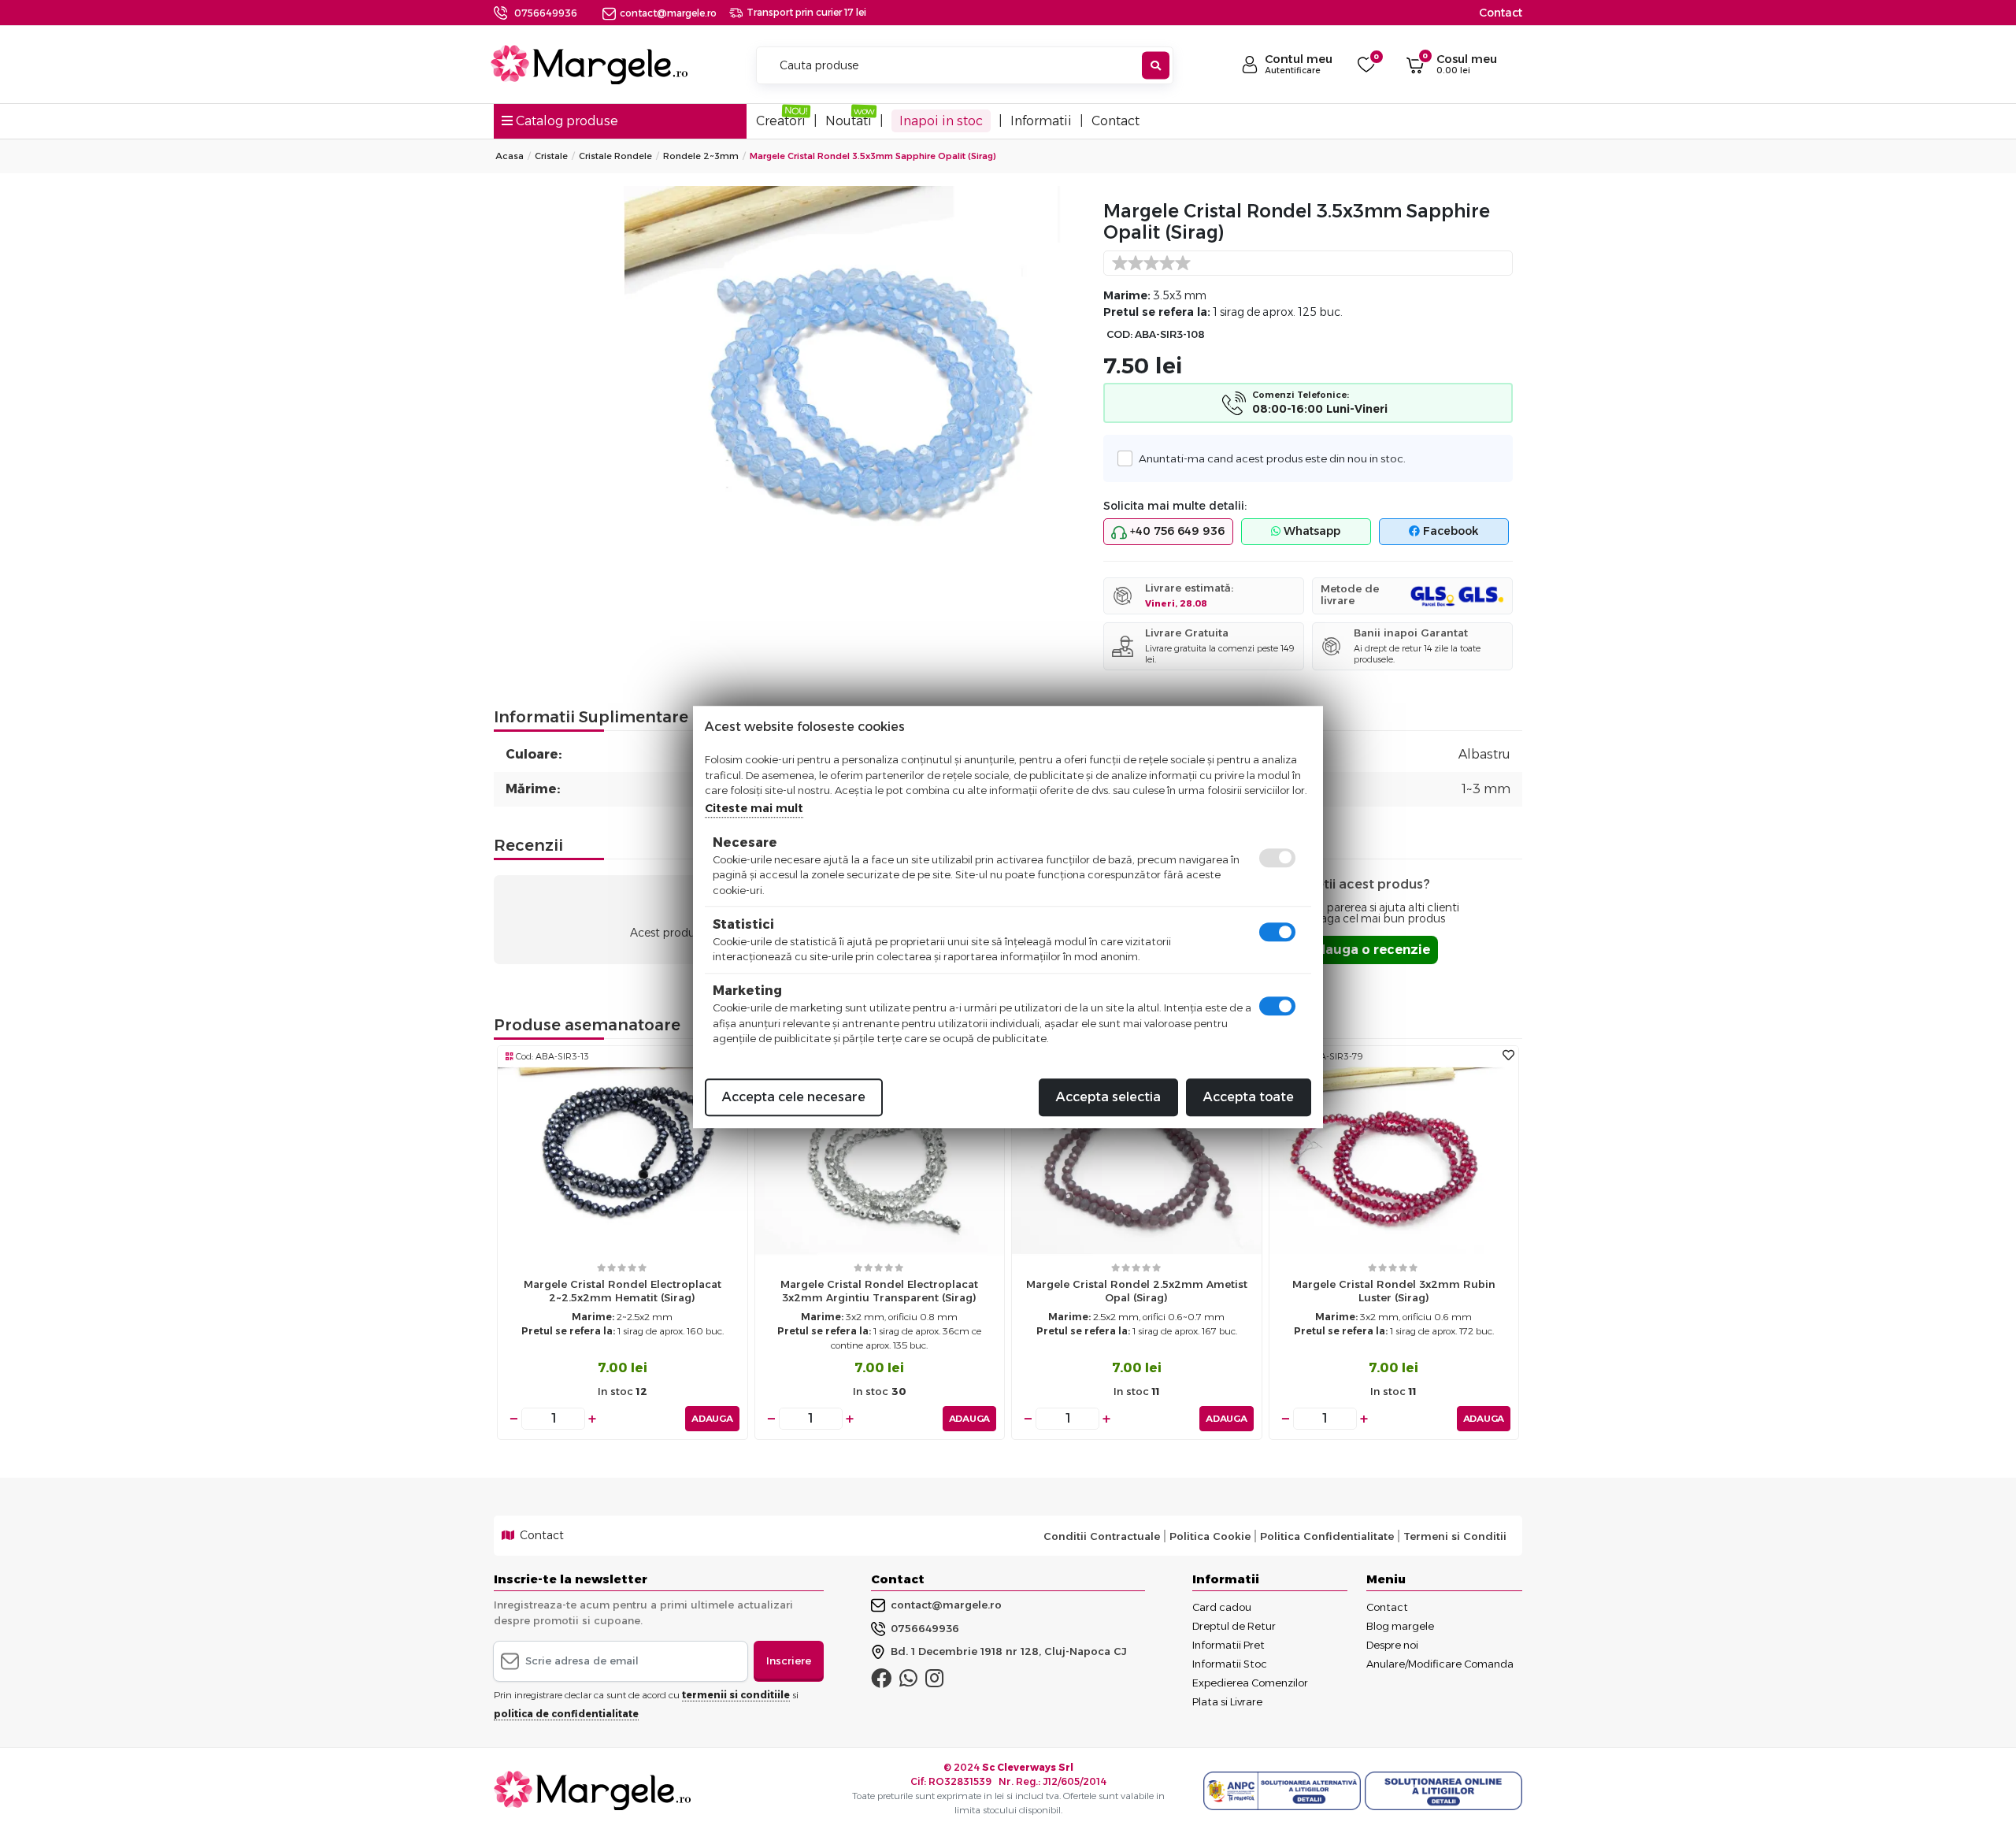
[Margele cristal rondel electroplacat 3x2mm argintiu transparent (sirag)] (880, 1160)
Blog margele (1400, 1626)
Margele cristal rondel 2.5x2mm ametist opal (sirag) (1137, 1291)
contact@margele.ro (668, 13)
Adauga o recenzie (1368, 950)
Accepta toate (1249, 1096)
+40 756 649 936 (1176, 531)
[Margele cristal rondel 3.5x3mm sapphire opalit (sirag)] (854, 358)
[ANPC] (1284, 1791)
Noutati (849, 121)
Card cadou (1222, 1607)
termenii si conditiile (736, 1695)
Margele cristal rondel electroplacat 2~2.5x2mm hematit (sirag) (623, 1291)
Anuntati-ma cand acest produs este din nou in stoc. (1272, 458)
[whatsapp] (908, 1682)
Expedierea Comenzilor (1250, 1683)
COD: (1119, 334)
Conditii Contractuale (1102, 1536)
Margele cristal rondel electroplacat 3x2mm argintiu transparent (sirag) (879, 1291)
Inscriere (789, 1660)
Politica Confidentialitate (1327, 1536)
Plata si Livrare (1227, 1701)
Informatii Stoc (1230, 1664)
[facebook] (881, 1682)
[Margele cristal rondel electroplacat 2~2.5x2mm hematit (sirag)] (623, 1160)
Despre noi (1392, 1645)
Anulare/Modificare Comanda (1440, 1664)
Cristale (551, 156)
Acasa (510, 156)
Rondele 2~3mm (701, 156)
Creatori (781, 121)
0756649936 (546, 13)
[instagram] (934, 1682)
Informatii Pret (1228, 1645)
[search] (1156, 66)
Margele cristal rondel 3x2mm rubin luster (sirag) (1394, 1291)
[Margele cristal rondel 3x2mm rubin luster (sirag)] (1394, 1160)
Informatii (1041, 121)
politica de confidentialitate (566, 1714)
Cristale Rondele (615, 156)
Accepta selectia (1108, 1096)
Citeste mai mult (754, 807)
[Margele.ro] (589, 65)
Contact (1501, 13)
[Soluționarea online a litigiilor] (1443, 1791)
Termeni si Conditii (1455, 1536)
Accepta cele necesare (794, 1096)
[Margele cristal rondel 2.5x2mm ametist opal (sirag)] (1137, 1160)
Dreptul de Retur (1234, 1626)
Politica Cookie (1210, 1536)
